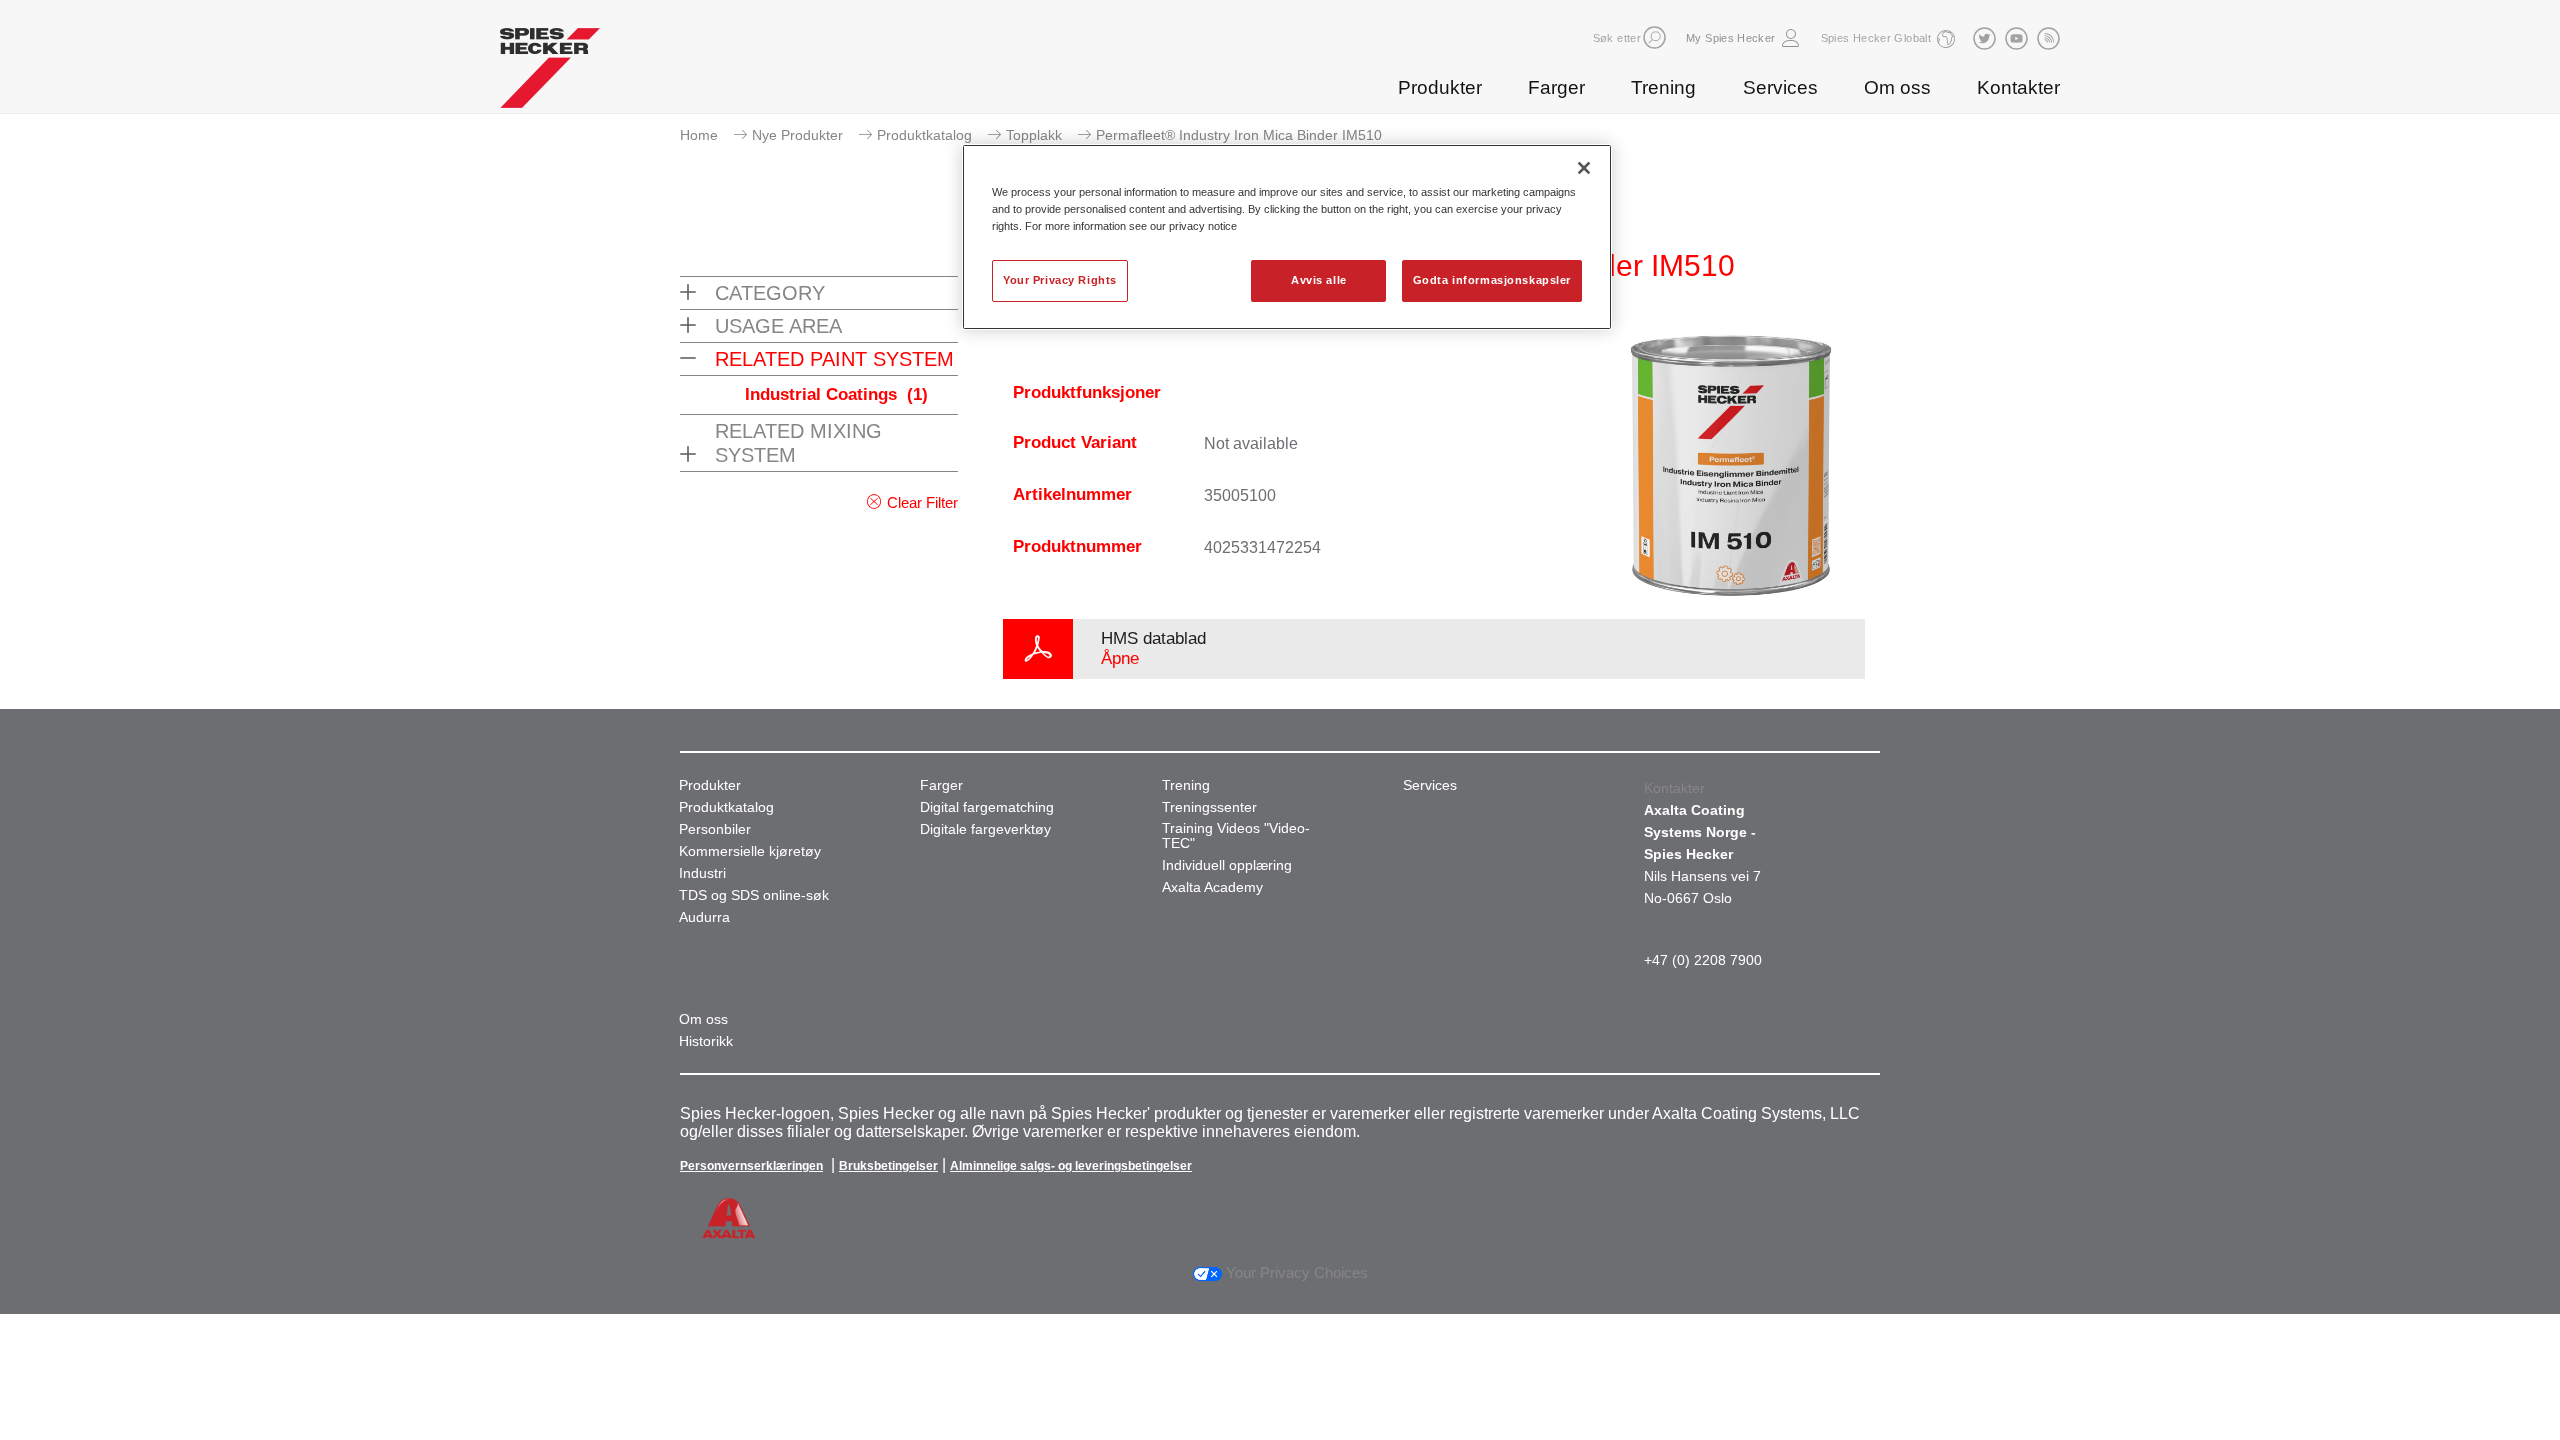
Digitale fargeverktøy (985, 829)
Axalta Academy (1212, 887)
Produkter (1440, 87)
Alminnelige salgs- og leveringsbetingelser (1071, 1166)
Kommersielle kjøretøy (750, 851)
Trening (1663, 87)
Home (699, 135)
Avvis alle (1319, 280)
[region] (1287, 237)
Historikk (706, 1041)
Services (1780, 87)
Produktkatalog (924, 135)
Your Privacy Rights (1060, 280)
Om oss (1897, 87)
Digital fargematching (987, 807)
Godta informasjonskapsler (1492, 280)
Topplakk (1034, 135)
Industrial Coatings (836, 394)
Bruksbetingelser (888, 1166)
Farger (1556, 87)
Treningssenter (1209, 807)
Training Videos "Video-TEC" (1236, 836)
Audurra (704, 917)
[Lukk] (1584, 168)
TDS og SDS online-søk (754, 895)
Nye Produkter (797, 135)
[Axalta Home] (550, 73)
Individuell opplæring (1227, 865)
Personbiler (715, 829)
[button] (1654, 37)
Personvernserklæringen (751, 1166)
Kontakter (2018, 87)
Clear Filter (922, 502)
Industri (702, 873)
